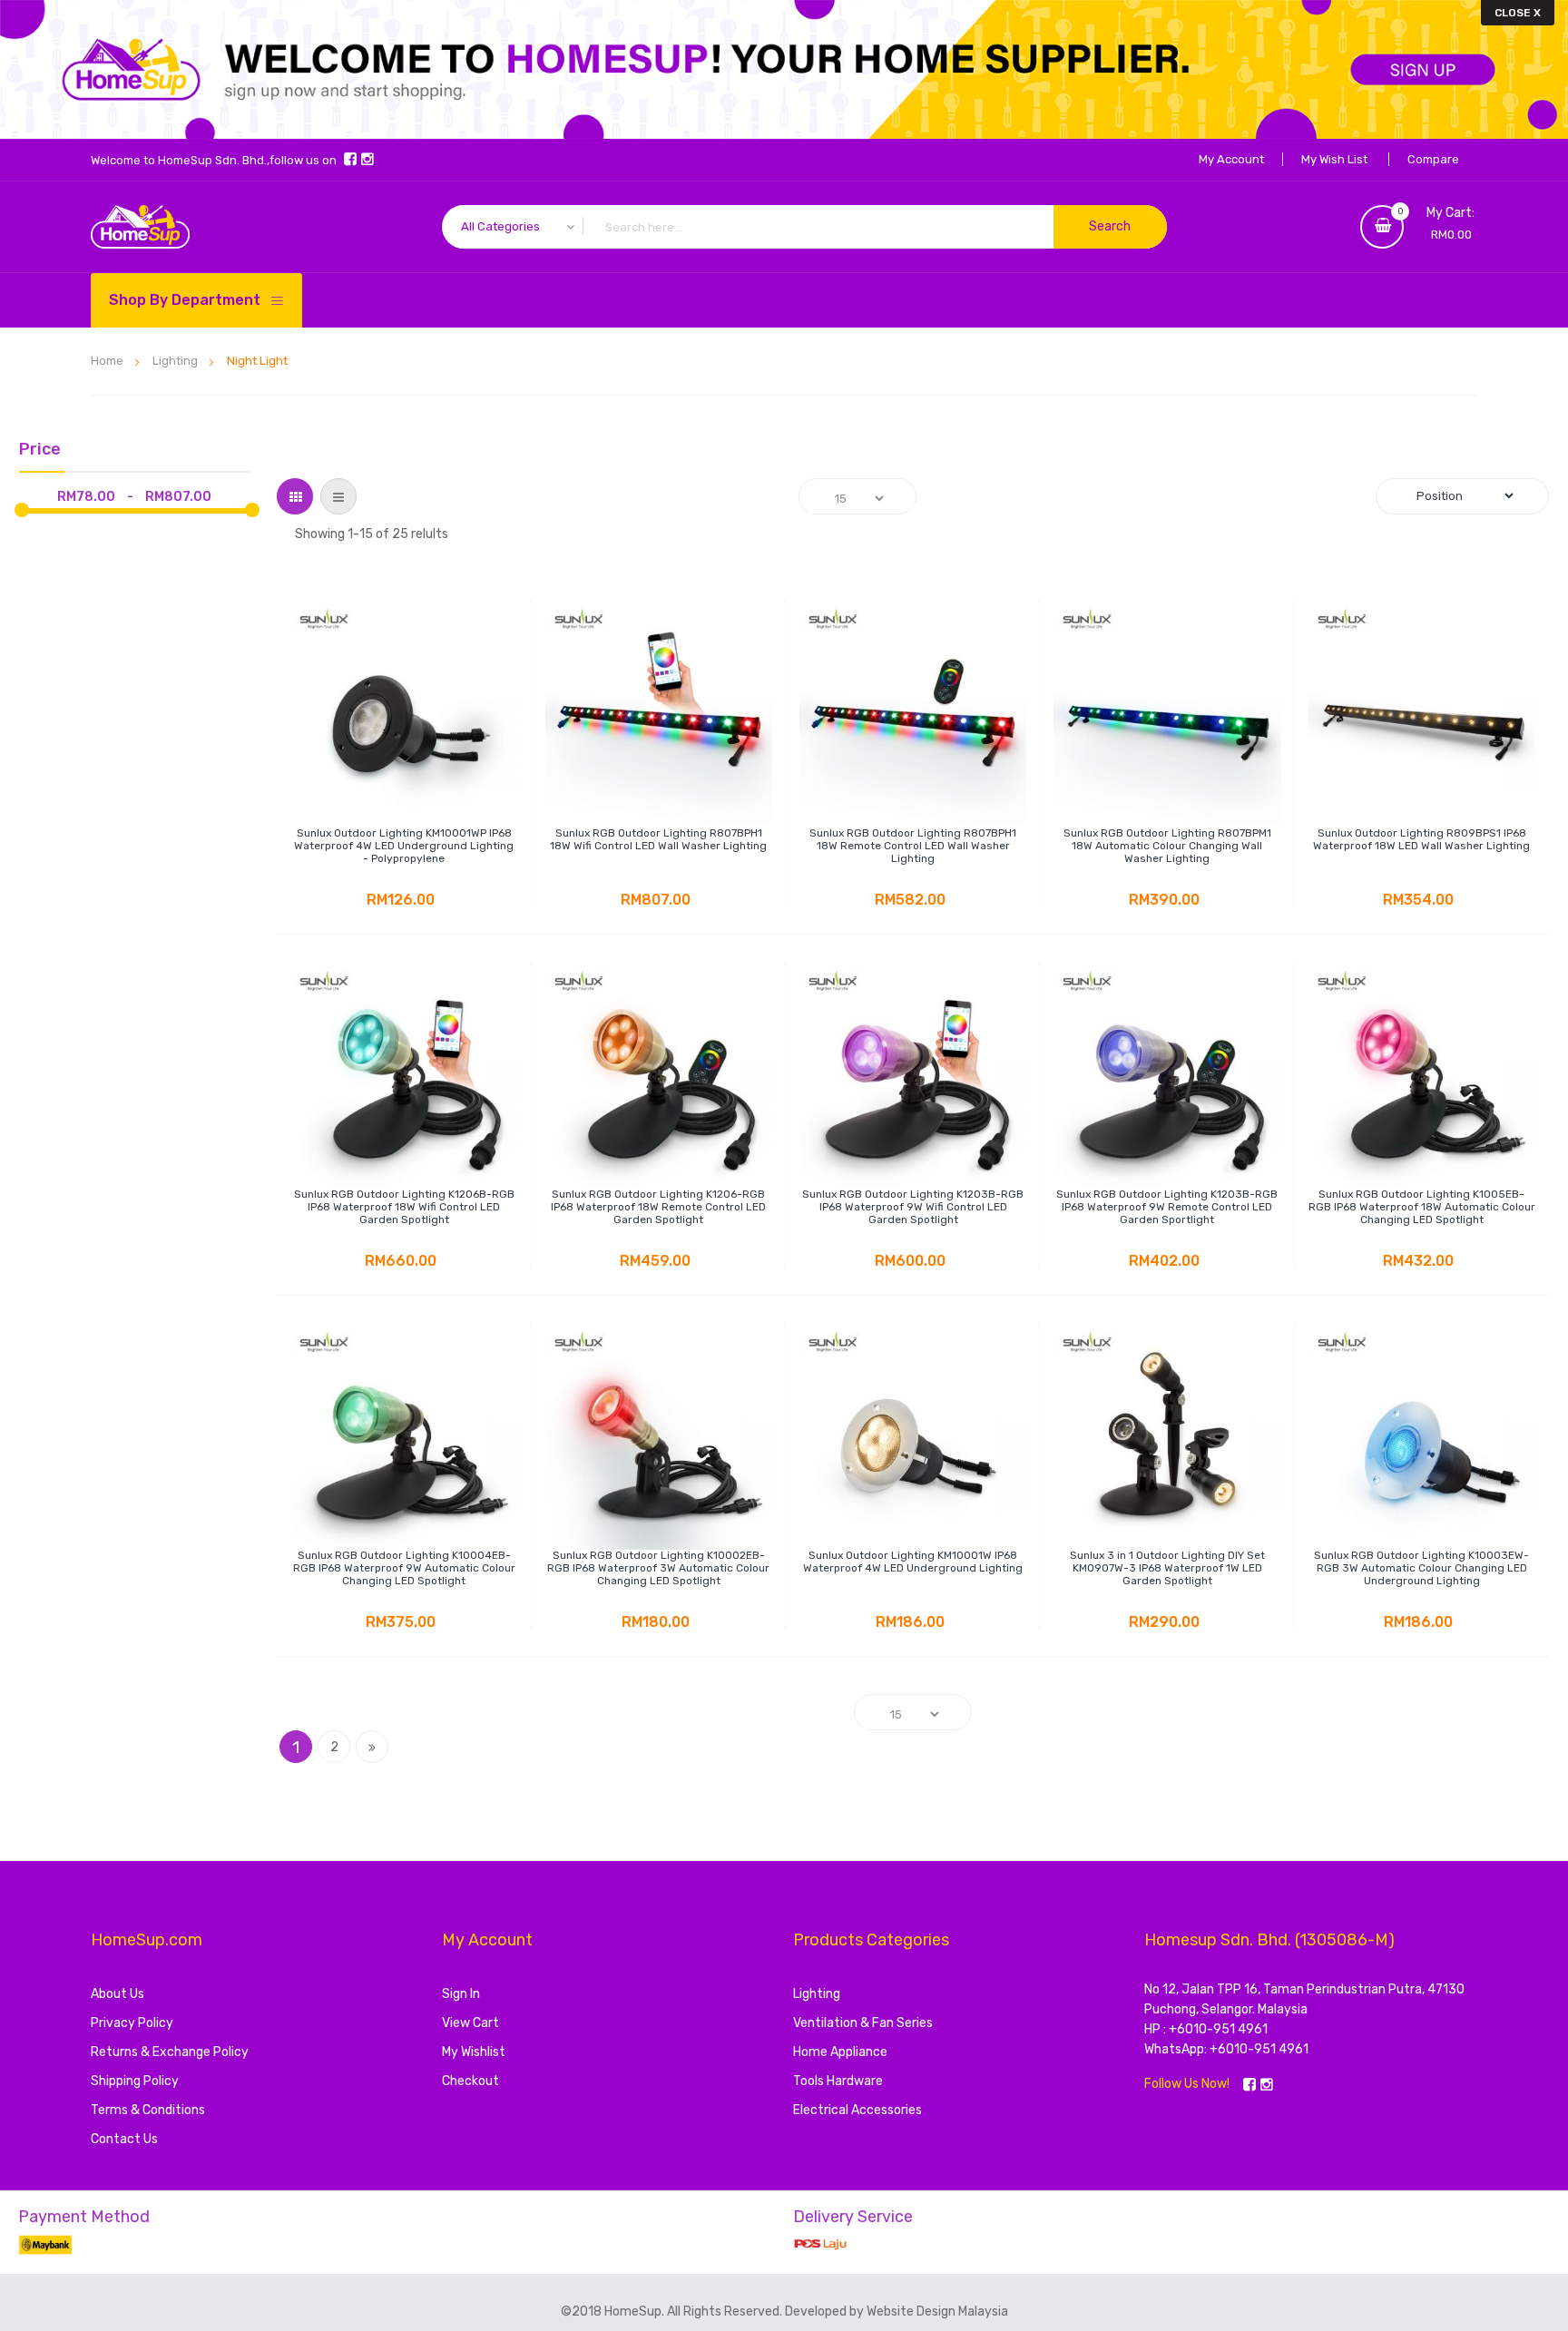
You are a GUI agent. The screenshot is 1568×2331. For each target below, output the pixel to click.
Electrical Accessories (857, 2110)
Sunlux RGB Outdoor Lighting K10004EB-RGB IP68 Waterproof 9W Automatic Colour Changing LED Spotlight (404, 1568)
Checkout (470, 2081)
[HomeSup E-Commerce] (140, 227)
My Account (1231, 159)
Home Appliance (840, 2052)
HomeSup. (636, 2311)
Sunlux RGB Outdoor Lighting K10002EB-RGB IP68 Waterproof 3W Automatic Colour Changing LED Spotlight (658, 1568)
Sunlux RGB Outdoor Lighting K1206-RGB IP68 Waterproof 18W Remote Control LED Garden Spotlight (658, 1207)
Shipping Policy (135, 2081)
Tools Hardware (838, 2081)
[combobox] (804, 227)
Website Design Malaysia (937, 2311)
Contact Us (124, 2139)
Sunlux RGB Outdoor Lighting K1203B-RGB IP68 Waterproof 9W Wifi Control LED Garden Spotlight (913, 1207)
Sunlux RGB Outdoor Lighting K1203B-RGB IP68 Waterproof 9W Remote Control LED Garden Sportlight (1167, 1207)
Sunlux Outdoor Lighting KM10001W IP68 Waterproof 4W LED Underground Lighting (913, 1562)
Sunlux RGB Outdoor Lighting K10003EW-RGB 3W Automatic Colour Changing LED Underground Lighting (1421, 1568)
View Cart (470, 2023)
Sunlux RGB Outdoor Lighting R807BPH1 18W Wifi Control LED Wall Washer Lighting (658, 839)
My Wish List (1334, 159)
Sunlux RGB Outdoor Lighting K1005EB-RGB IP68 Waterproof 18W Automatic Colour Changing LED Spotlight (1422, 1207)
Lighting (176, 361)
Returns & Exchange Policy (170, 2052)
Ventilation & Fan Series (863, 2023)
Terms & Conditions (148, 2110)
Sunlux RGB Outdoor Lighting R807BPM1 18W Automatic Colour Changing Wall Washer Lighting (1167, 846)
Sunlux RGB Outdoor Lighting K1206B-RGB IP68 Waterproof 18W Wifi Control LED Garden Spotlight (404, 1207)
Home (108, 361)
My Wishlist (474, 2052)
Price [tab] (40, 450)
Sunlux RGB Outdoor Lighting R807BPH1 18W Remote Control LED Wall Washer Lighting (913, 846)
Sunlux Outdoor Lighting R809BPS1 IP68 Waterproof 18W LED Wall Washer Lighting (1421, 839)
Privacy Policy (132, 2023)
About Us (118, 1994)
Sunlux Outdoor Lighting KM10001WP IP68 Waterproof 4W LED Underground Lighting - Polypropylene (404, 846)
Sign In (461, 1994)
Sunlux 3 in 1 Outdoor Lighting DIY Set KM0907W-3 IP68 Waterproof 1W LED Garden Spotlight (1167, 1568)
